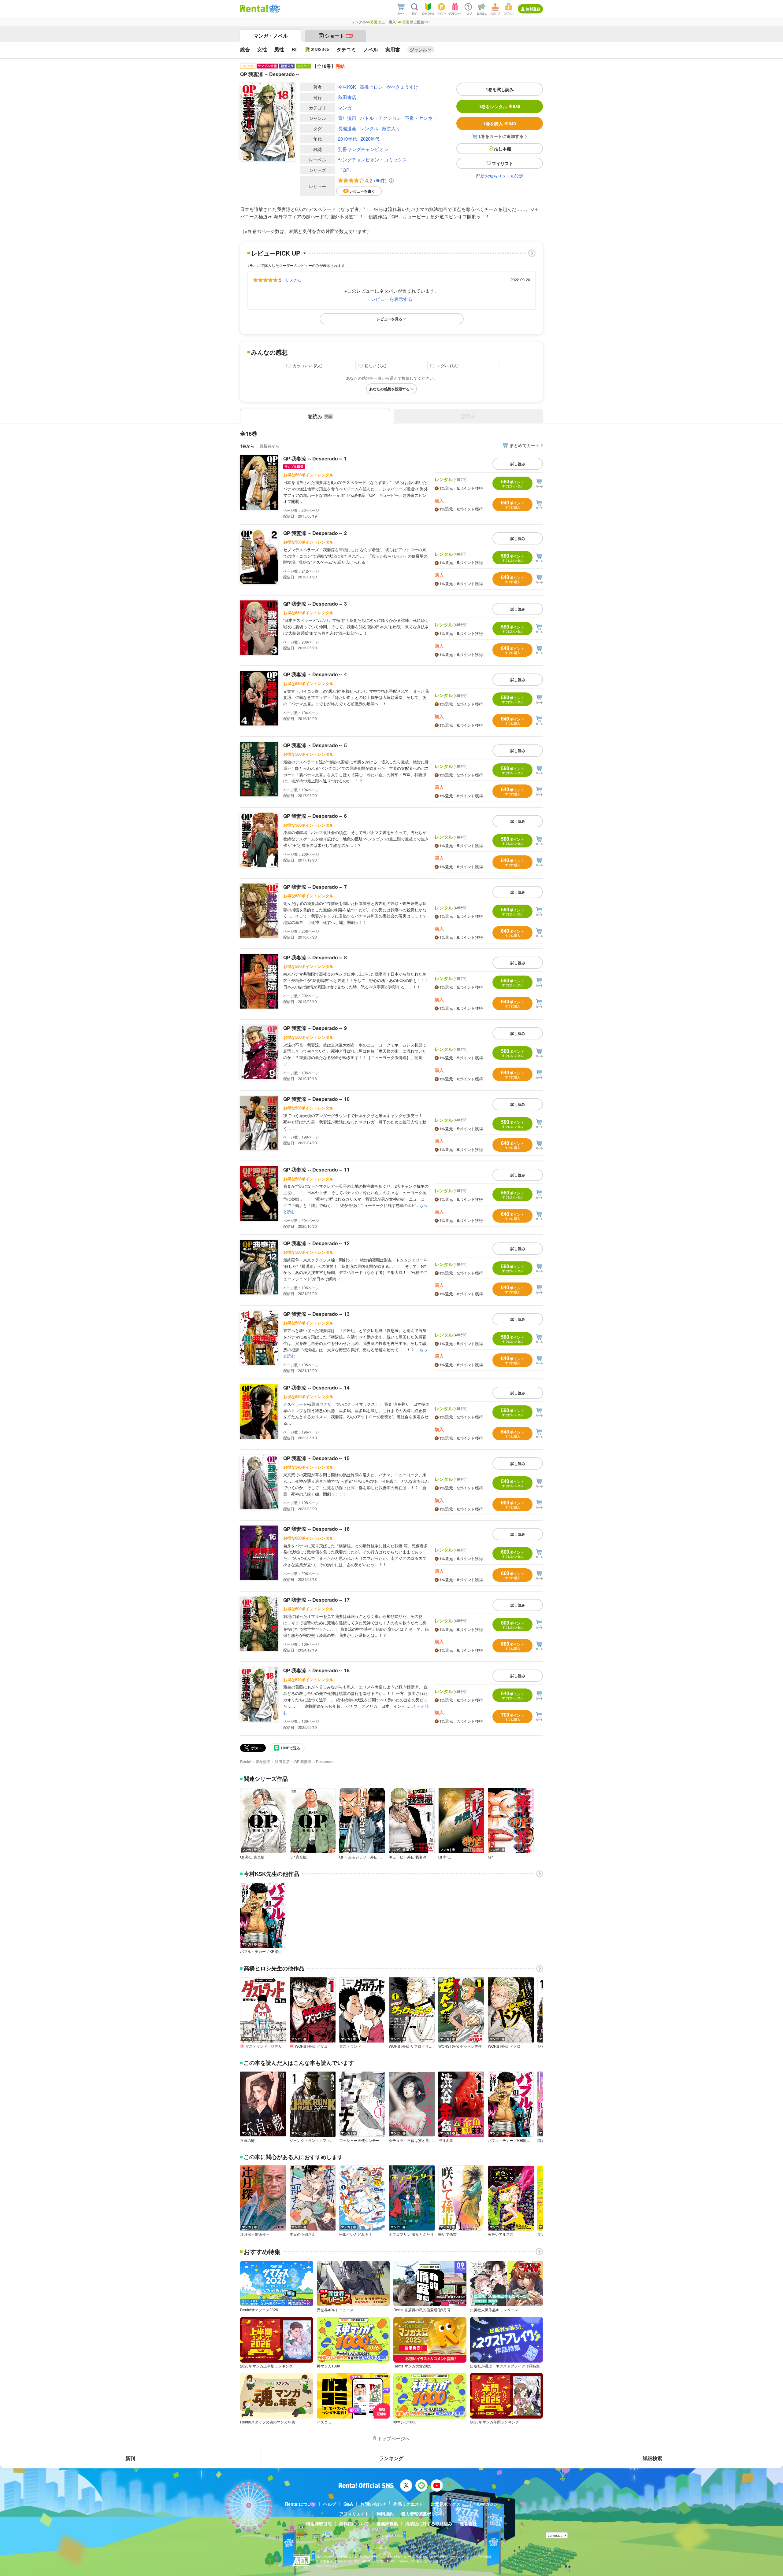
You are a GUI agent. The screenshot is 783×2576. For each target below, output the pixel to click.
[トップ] (254, 9)
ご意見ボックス (446, 2504)
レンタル (369, 128)
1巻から (247, 446)
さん (293, 280)
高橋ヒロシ (371, 87)
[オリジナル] (317, 50)
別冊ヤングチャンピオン (363, 149)
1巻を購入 (500, 124)
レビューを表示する (392, 299)
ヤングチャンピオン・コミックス (372, 159)
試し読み (518, 464)
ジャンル (418, 50)
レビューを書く (362, 191)
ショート (338, 36)
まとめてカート (525, 445)
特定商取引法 (319, 2523)
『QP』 (346, 170)
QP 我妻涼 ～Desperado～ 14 (316, 1388)
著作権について (354, 2523)
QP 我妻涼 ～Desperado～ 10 (316, 1099)
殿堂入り (391, 128)
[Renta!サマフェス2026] (274, 9)
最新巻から (269, 446)
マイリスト (503, 163)
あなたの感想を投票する (389, 389)
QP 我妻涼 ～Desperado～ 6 (315, 816)
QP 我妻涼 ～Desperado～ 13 (316, 1314)
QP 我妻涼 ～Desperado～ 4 (315, 674)
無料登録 (533, 9)
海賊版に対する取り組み (429, 2523)
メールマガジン (483, 2504)
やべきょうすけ (402, 87)
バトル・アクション (381, 118)
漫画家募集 (387, 2523)
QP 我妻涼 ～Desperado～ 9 (315, 1028)
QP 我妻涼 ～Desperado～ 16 (316, 1529)
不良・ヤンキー (421, 118)
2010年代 (347, 139)
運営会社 (468, 2523)
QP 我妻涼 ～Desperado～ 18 (316, 1670)
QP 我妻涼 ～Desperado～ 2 (315, 533)
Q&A (348, 2504)
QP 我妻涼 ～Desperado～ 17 (316, 1600)
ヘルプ (330, 2504)
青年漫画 (347, 118)
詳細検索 (652, 2458)
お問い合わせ (373, 2504)
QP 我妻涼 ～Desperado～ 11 (316, 1170)
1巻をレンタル (500, 106)
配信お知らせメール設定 (500, 176)
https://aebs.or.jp (326, 2565)
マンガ (345, 107)
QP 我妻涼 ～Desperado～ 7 (315, 887)
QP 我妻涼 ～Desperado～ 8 (315, 957)
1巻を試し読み (500, 89)
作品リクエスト (408, 2504)
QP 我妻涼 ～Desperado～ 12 (316, 1243)
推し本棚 (503, 149)
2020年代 (370, 139)
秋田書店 (347, 97)
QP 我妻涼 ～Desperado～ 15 (316, 1458)
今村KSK (347, 87)
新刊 (130, 2458)
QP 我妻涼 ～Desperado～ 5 (315, 745)
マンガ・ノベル (271, 36)
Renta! (246, 1761)
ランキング (391, 2458)
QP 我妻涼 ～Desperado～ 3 (315, 604)
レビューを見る (389, 319)
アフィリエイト (354, 2514)
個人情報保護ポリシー (422, 2514)
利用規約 (385, 2514)
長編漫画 (347, 128)
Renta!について (301, 2504)
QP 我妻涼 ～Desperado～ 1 (315, 458)
